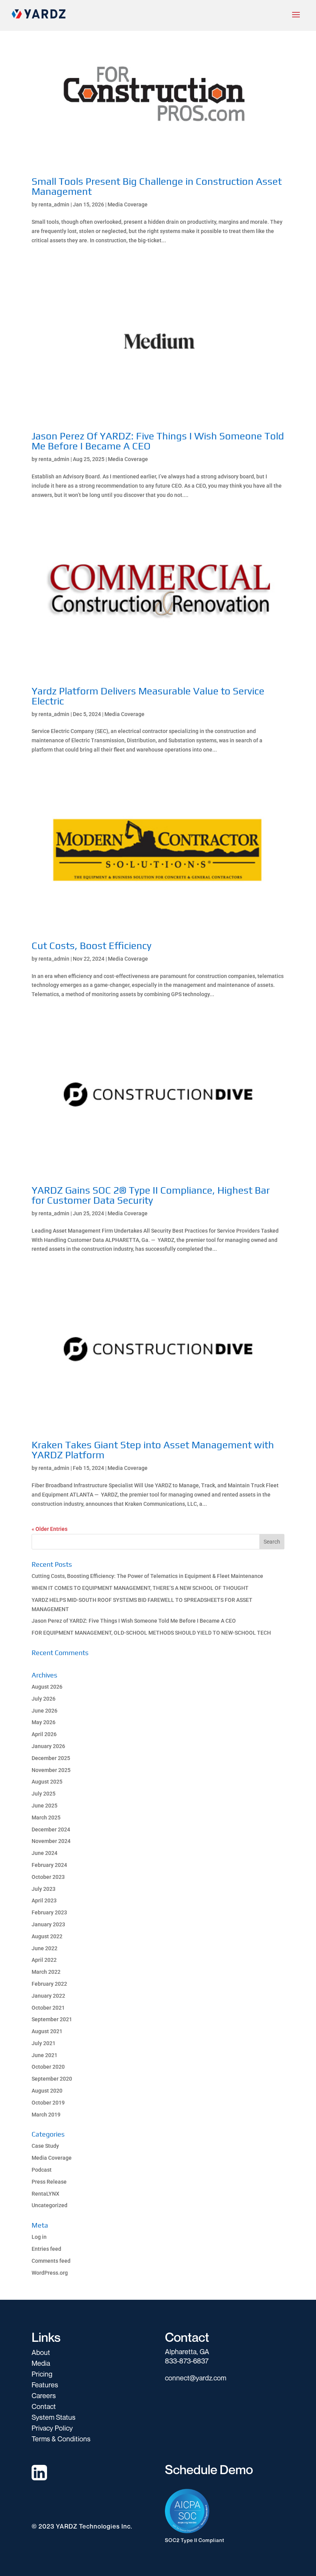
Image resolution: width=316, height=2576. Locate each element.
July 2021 (44, 2043)
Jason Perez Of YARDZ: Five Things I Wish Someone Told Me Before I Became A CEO (158, 441)
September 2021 (52, 2019)
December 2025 (51, 1758)
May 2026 (44, 1722)
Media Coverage (128, 204)
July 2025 (44, 1794)
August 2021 (47, 2031)
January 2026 (48, 1746)
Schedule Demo (209, 2469)
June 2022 (45, 1948)
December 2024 (51, 1829)
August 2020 (47, 2091)
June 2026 (45, 1711)
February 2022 (49, 1984)
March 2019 (46, 2115)
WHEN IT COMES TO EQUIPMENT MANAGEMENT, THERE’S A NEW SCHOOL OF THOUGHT (140, 1588)
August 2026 (47, 1687)
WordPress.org (50, 2273)
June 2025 (45, 1806)
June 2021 (45, 2055)
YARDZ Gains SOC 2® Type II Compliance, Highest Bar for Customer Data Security (151, 1195)
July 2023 (44, 1889)
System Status (54, 2417)
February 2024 (49, 1865)
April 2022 (44, 1960)
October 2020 (48, 2067)
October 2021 (48, 2008)
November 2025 (51, 1770)
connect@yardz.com (196, 2378)
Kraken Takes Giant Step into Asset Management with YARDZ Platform (153, 1450)
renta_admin (54, 204)
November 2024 (51, 1841)
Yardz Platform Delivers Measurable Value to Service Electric (148, 696)
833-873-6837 (187, 2361)
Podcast (42, 2170)
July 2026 (44, 1699)
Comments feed (51, 2261)
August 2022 (47, 1936)
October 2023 (48, 1877)
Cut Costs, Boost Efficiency (92, 946)
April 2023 (44, 1900)
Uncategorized (50, 2205)
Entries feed (46, 2249)
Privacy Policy (52, 2428)
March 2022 (46, 1972)
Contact (44, 2406)
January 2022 (48, 1996)
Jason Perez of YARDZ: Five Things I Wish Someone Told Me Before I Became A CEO (134, 1621)
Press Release (49, 2182)
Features (45, 2385)
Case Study (45, 2146)
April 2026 (44, 1734)
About (41, 2352)
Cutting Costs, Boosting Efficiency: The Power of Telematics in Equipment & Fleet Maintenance (147, 1576)
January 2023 (48, 1924)
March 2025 (46, 1818)
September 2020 (52, 2079)
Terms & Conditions (61, 2439)
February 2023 (49, 1912)
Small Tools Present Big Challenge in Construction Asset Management (157, 186)
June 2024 (45, 1853)
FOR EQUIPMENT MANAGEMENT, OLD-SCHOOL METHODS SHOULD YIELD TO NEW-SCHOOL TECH (151, 1633)
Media (41, 2363)
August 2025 (47, 1782)
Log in (39, 2237)
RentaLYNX (45, 2194)
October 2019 (48, 2103)
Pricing (42, 2374)
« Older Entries (50, 1529)
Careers (44, 2395)
